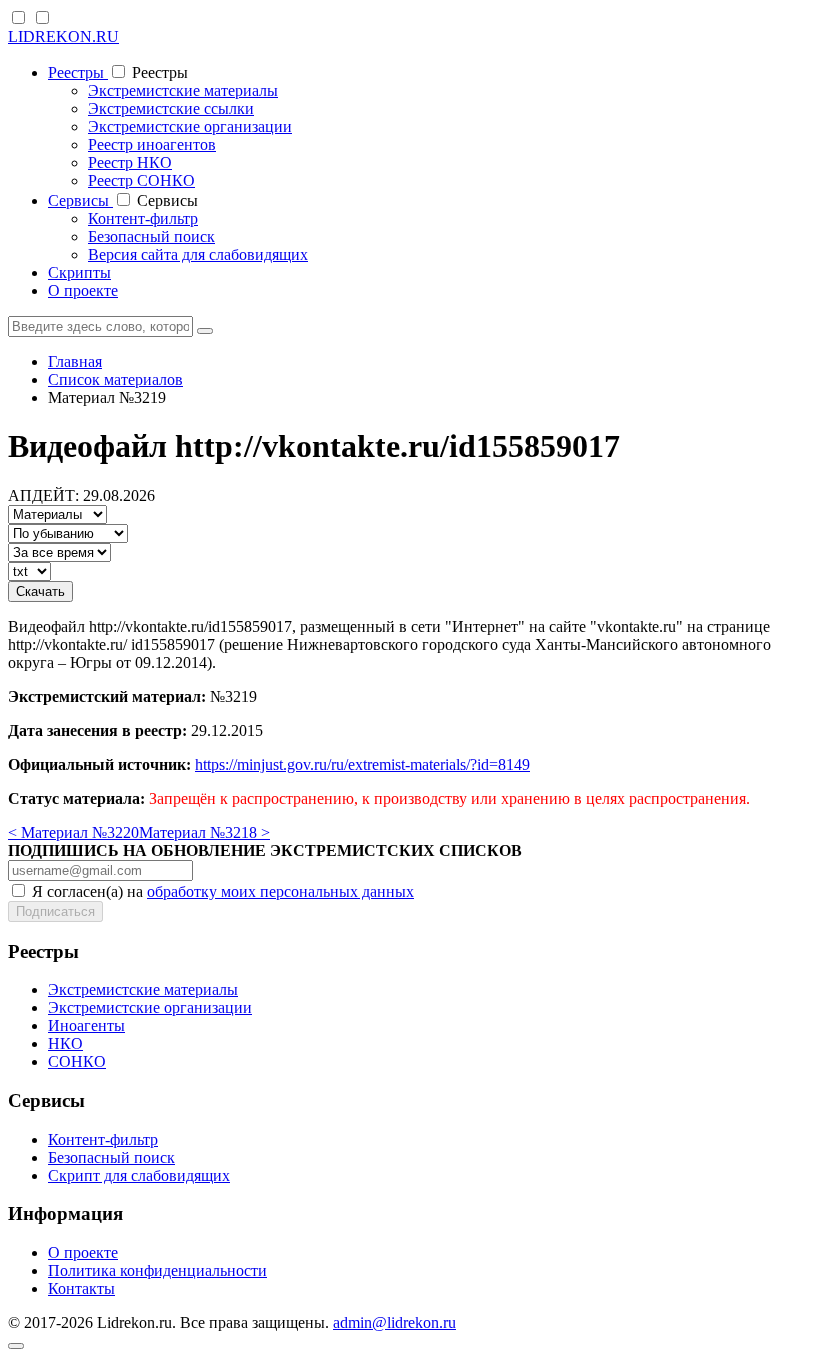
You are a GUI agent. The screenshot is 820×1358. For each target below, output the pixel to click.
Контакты (81, 1288)
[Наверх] (16, 1346)
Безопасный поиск (151, 236)
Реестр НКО (130, 162)
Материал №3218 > (204, 832)
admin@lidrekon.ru (394, 1322)
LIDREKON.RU (63, 36)
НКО (65, 1043)
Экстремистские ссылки (171, 108)
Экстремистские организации (190, 126)
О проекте (83, 290)
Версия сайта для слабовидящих (198, 254)
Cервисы (80, 200)
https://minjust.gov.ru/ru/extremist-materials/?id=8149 (362, 764)
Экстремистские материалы (183, 90)
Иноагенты (86, 1025)
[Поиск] (205, 331)
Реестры (78, 72)
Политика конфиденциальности (157, 1270)
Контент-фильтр (143, 218)
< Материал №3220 (73, 832)
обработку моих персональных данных (280, 891)
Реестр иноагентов (152, 144)
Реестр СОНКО (141, 180)
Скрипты (79, 272)
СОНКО (77, 1061)
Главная (75, 361)
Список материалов (115, 379)
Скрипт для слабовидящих (139, 1175)
